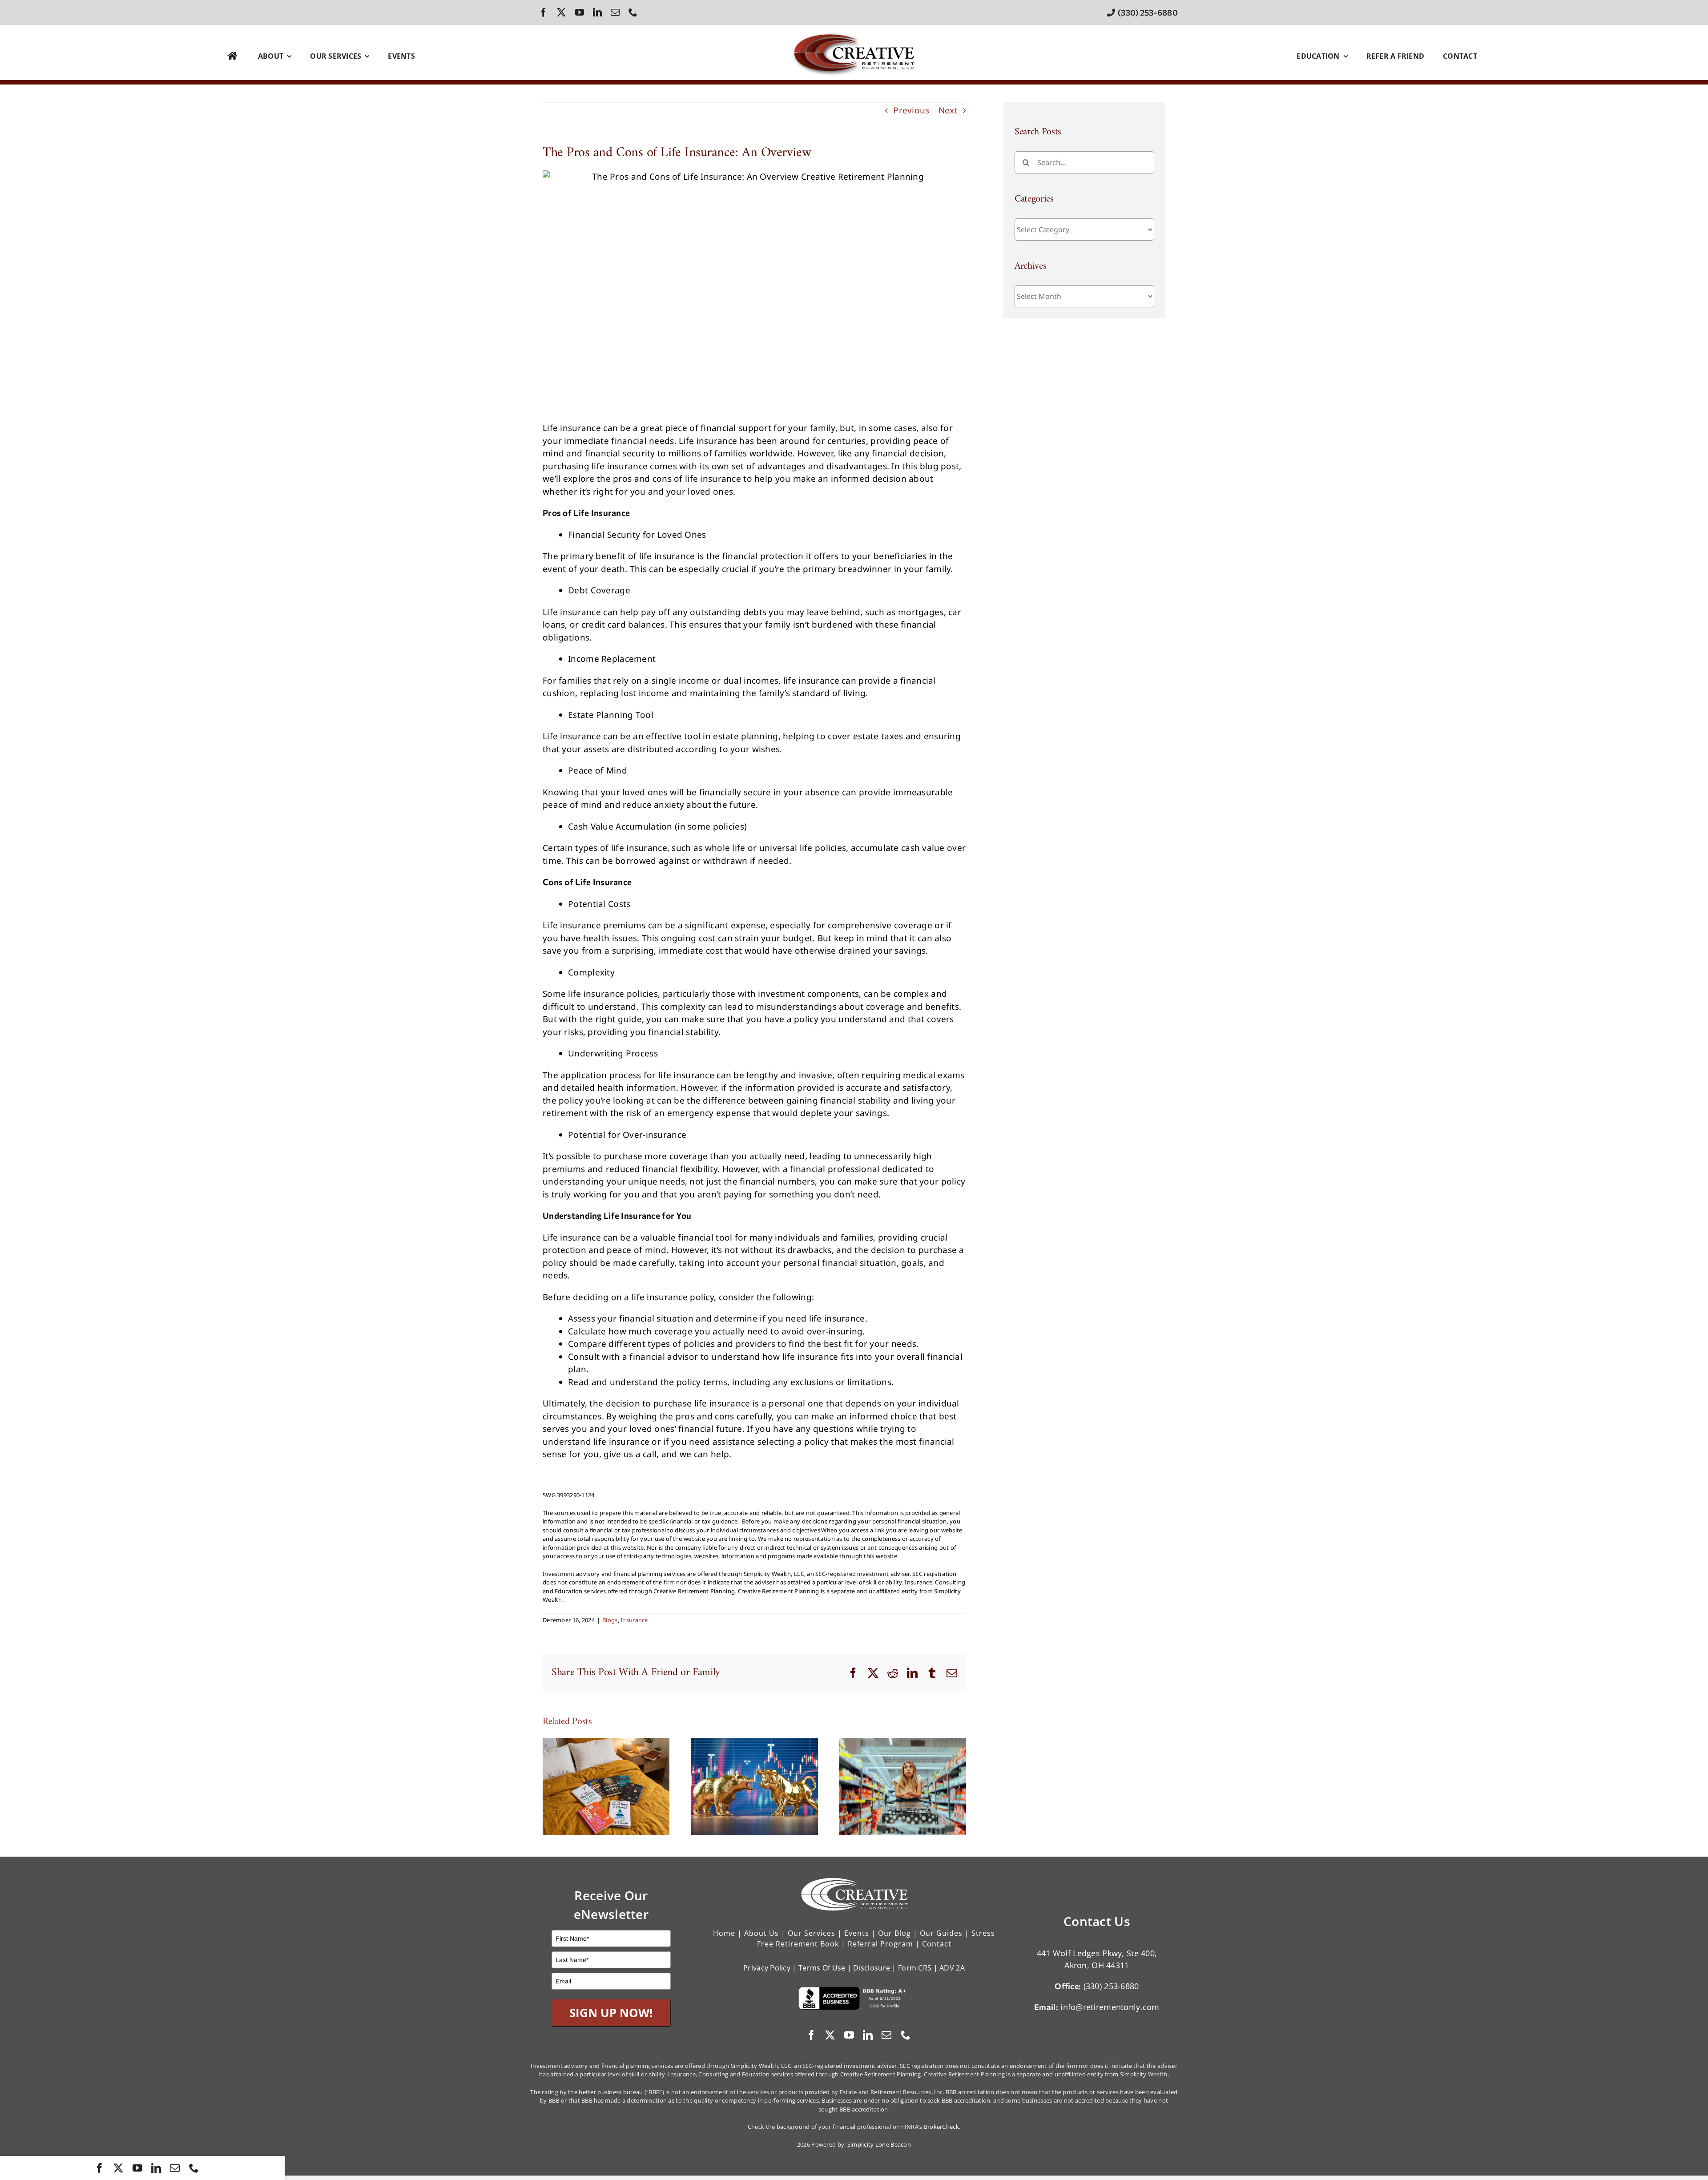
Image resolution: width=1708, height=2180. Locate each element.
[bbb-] (854, 1991)
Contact (937, 1944)
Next (948, 110)
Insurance (634, 1620)
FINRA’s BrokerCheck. (931, 2127)
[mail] (615, 12)
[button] (549, 1787)
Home (724, 1933)
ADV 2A (952, 1968)
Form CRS (915, 1968)
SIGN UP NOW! (611, 2013)
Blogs (610, 1620)
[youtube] (580, 12)
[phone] (633, 12)
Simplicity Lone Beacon (879, 2144)
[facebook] (544, 12)
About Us (761, 1933)
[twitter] (561, 12)
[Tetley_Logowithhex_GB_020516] (854, 30)
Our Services (812, 1933)
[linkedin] (597, 12)
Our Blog (894, 1933)
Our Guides (941, 1933)
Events (857, 1933)
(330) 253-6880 (1111, 1986)
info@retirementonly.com (1110, 2007)
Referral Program (880, 1944)
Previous (911, 110)
